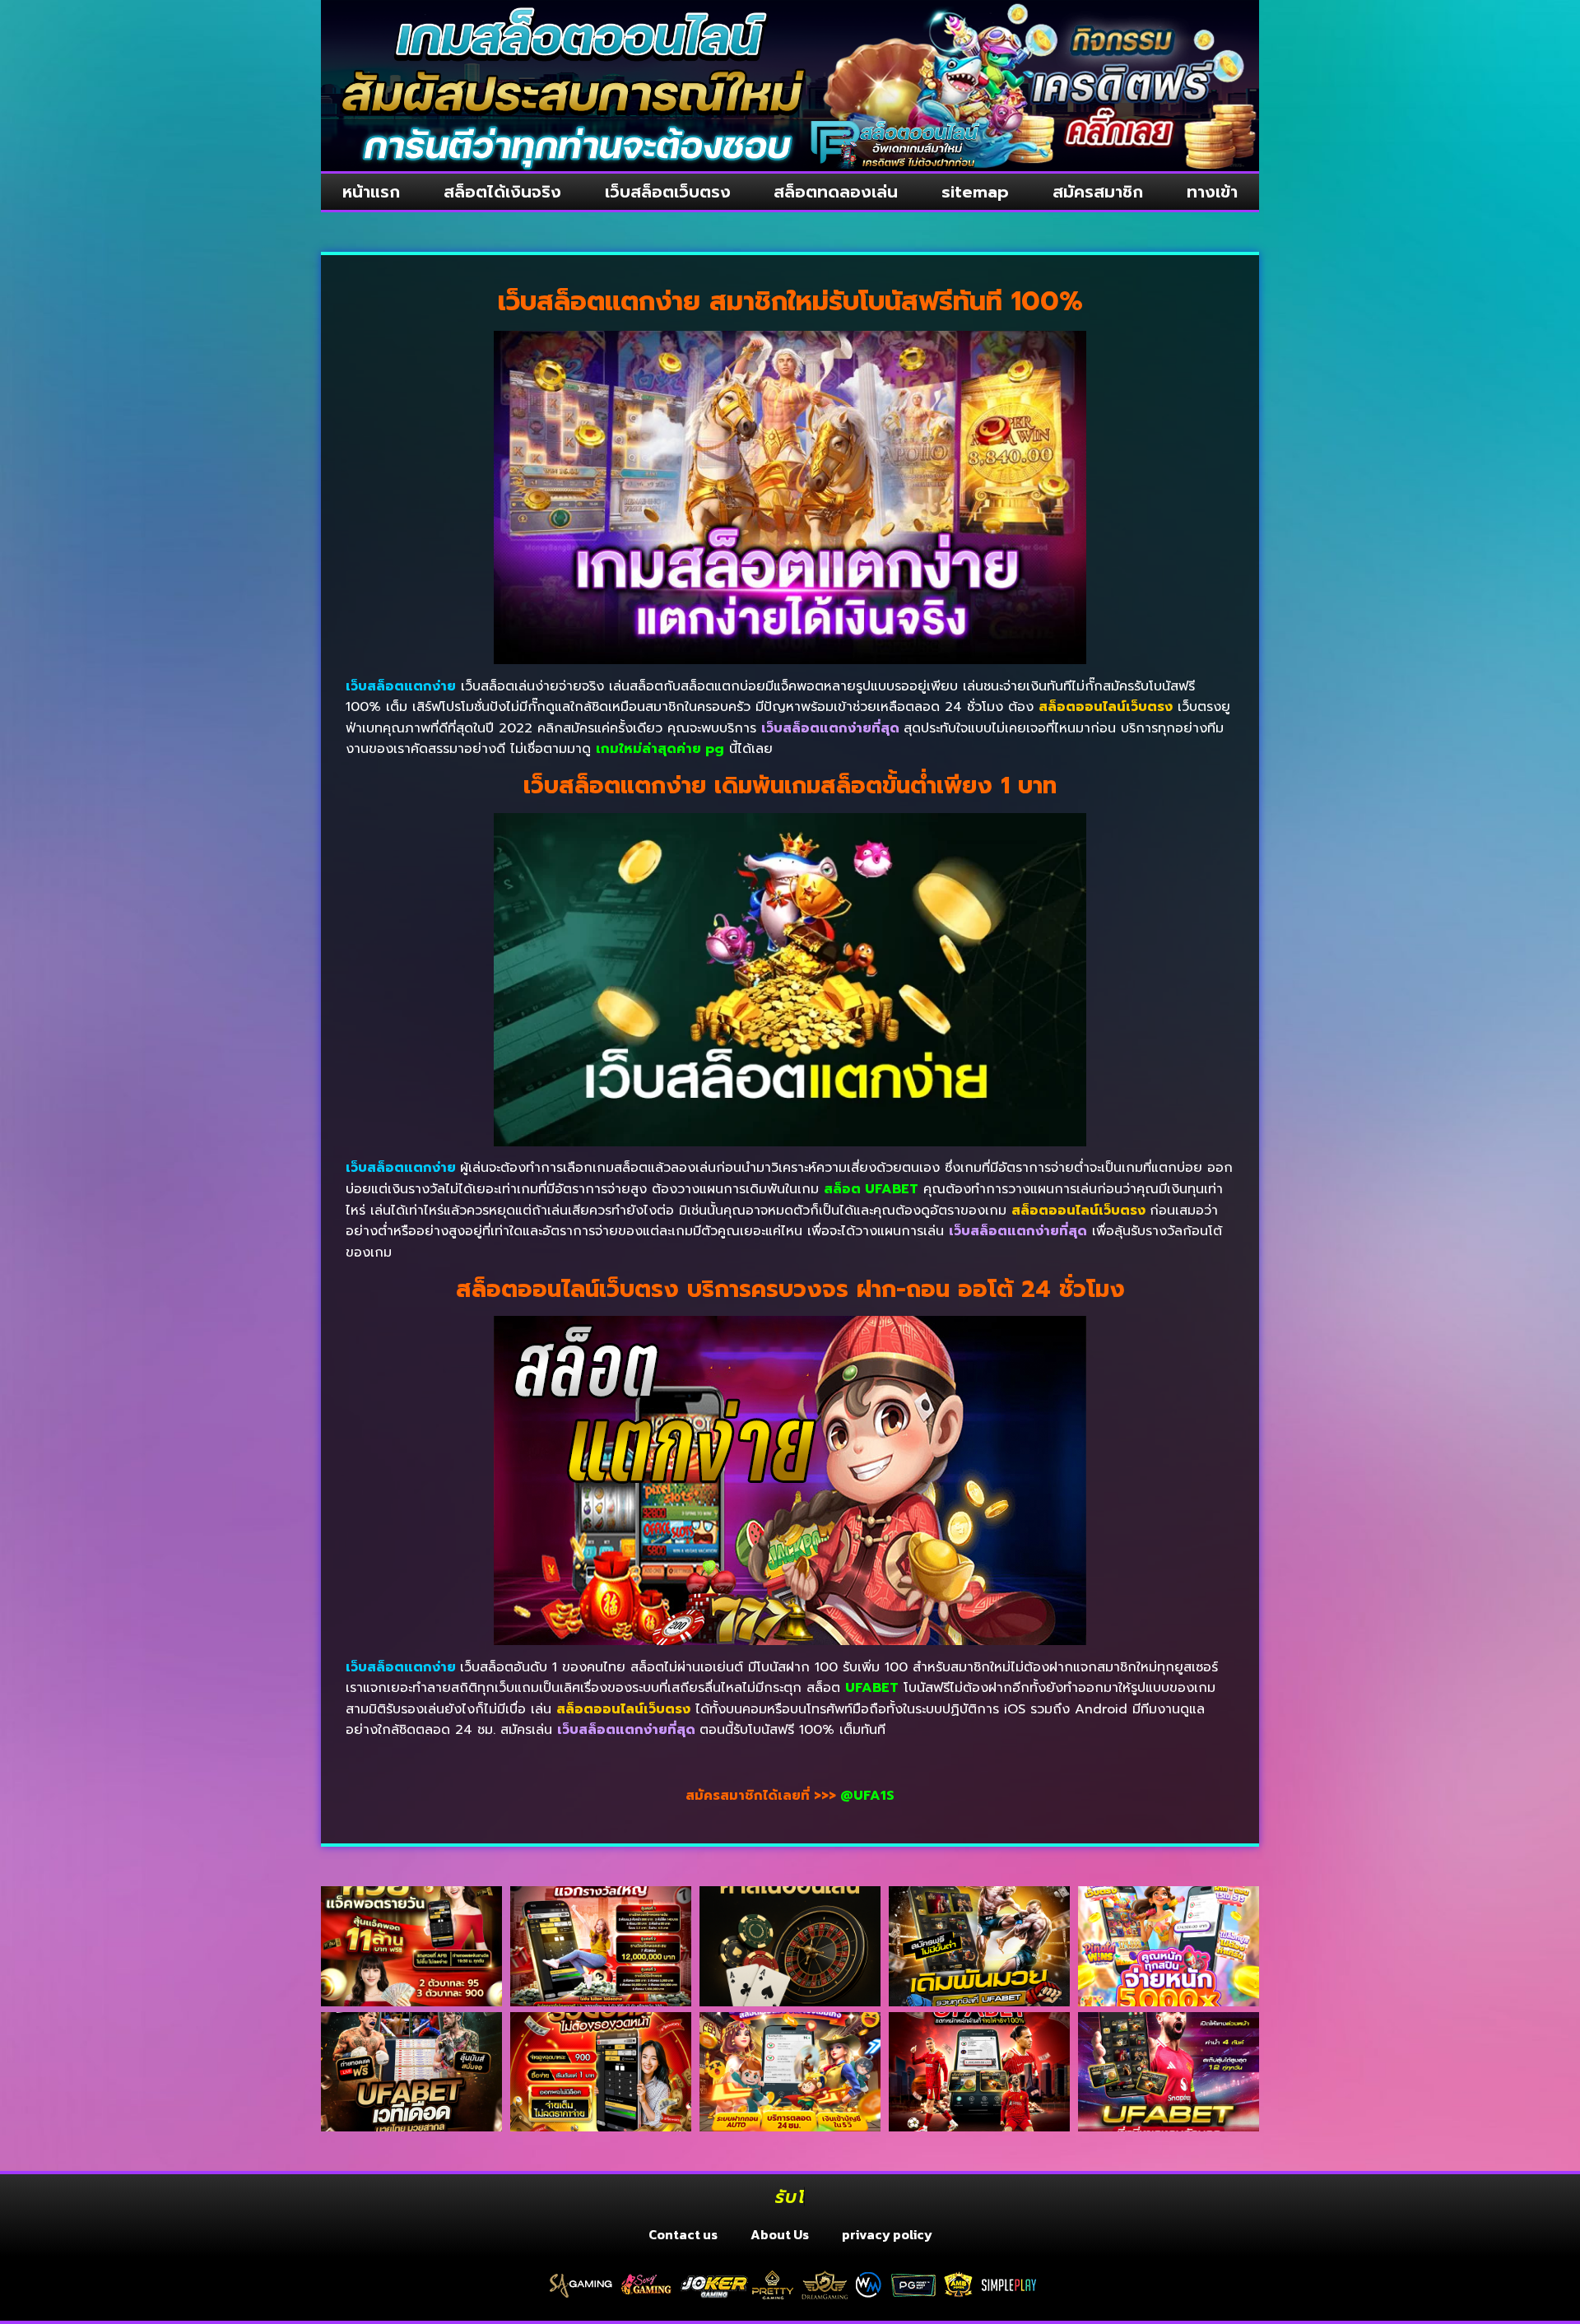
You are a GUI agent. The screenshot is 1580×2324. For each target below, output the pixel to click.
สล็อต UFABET (871, 1189)
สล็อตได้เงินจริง (502, 192)
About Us (780, 2234)
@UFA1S (867, 1796)
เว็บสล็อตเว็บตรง (668, 192)
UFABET (872, 1688)
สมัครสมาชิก (1098, 192)
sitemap (975, 192)
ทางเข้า (1212, 192)
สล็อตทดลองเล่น (836, 192)
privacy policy (887, 2234)
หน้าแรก (371, 192)
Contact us (683, 2234)
